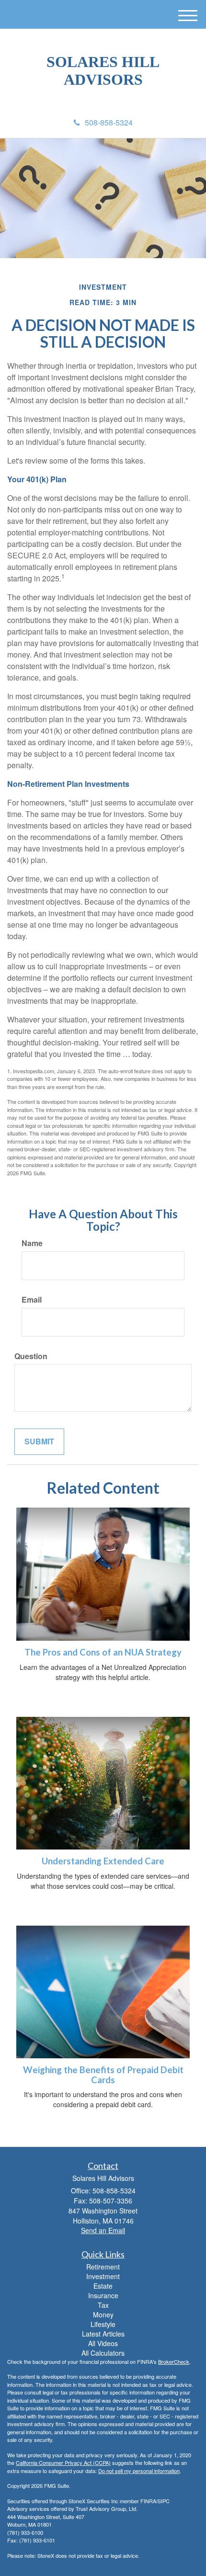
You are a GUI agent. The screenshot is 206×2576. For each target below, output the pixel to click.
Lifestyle (103, 2324)
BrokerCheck (174, 2361)
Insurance (103, 2295)
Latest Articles (103, 2334)
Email (32, 1300)
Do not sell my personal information (139, 2471)
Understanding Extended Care (103, 1861)
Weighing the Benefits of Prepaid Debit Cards (103, 2075)
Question (31, 1356)
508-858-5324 (109, 122)
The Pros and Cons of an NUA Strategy (103, 1652)
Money (103, 2315)
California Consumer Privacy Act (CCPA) (63, 2463)
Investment (103, 2276)
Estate (103, 2286)
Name (32, 1243)
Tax (103, 2305)
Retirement (103, 2267)
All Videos (103, 2343)
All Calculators (103, 2353)
